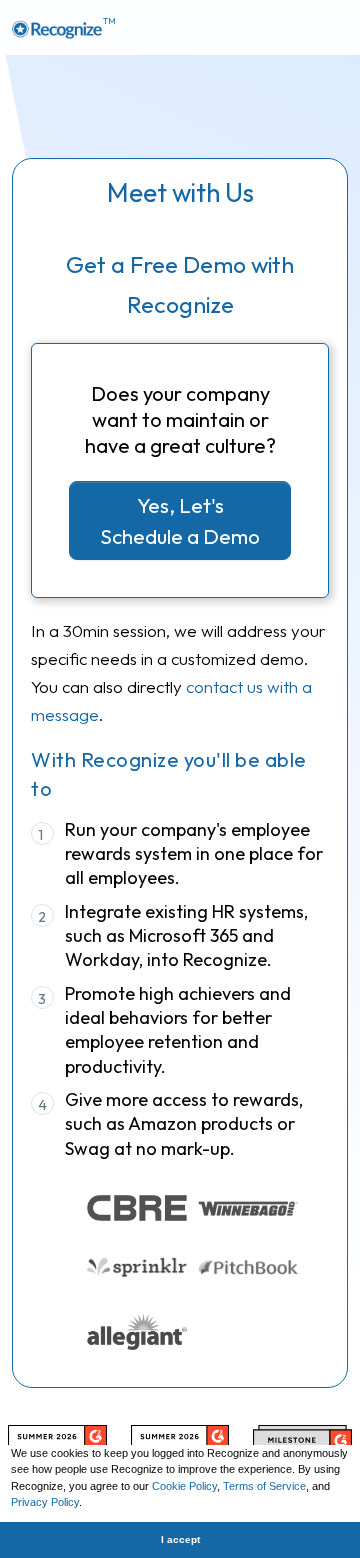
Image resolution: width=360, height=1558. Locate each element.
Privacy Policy (45, 1502)
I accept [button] (180, 1539)
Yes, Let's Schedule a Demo (180, 520)
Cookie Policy (184, 1486)
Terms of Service (264, 1486)
